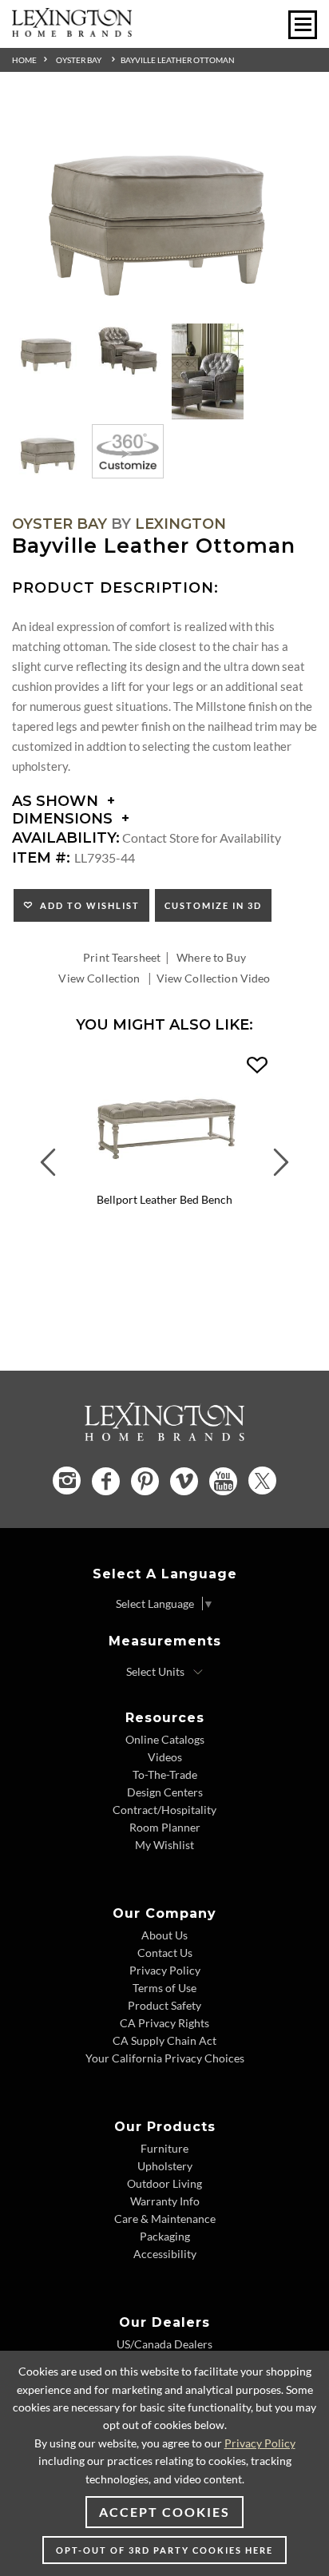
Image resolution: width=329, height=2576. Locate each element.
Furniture (164, 2148)
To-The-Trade (165, 1774)
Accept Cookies (164, 2512)
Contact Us (165, 1953)
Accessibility (165, 2254)
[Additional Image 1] (164, 208)
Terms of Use (164, 1988)
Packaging (165, 2236)
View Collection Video (214, 978)
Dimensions (64, 819)
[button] (257, 1066)
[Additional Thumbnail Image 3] (208, 371)
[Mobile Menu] (303, 25)
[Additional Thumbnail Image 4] (48, 451)
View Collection (99, 978)
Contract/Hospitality (164, 1810)
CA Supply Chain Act (164, 2040)
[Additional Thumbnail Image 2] (128, 351)
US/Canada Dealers (164, 2344)
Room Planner (165, 1827)
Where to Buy (211, 957)
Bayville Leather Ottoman (178, 60)
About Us (164, 1935)
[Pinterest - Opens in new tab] (145, 1481)
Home (24, 60)
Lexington (180, 524)
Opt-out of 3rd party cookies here (164, 2550)
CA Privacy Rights (164, 2023)
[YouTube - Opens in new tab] (223, 1481)
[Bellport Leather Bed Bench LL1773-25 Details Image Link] (164, 1181)
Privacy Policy (165, 1970)
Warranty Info (165, 2201)
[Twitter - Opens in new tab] (262, 1481)
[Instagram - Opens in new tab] (67, 1481)
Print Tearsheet (122, 957)
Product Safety (164, 2005)
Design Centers (165, 1792)
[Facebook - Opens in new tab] (106, 1481)
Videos (165, 1757)
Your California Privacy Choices (165, 2058)
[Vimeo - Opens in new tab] (184, 1481)
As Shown (57, 801)
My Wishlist (164, 1845)
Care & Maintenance (165, 2219)
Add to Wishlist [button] (87, 905)
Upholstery (165, 2166)
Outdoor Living (164, 2183)
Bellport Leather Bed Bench (164, 1199)
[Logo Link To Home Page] (72, 32)
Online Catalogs (165, 1739)
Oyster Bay (79, 60)
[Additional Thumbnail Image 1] (48, 351)
